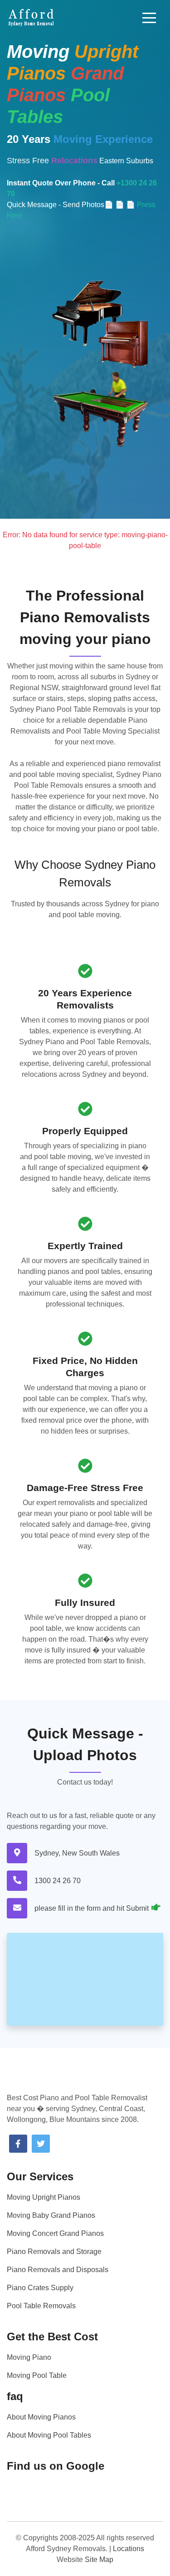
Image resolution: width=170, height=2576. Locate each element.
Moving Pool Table (37, 2375)
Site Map (99, 2559)
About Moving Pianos (41, 2417)
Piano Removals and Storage (54, 2252)
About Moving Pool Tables (49, 2435)
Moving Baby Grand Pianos (51, 2215)
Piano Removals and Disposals (58, 2270)
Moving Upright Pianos (44, 2197)
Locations (129, 2549)
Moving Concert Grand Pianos (55, 2233)
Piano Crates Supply (40, 2288)
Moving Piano (29, 2357)
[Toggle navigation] (149, 18)
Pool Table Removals (41, 2306)
